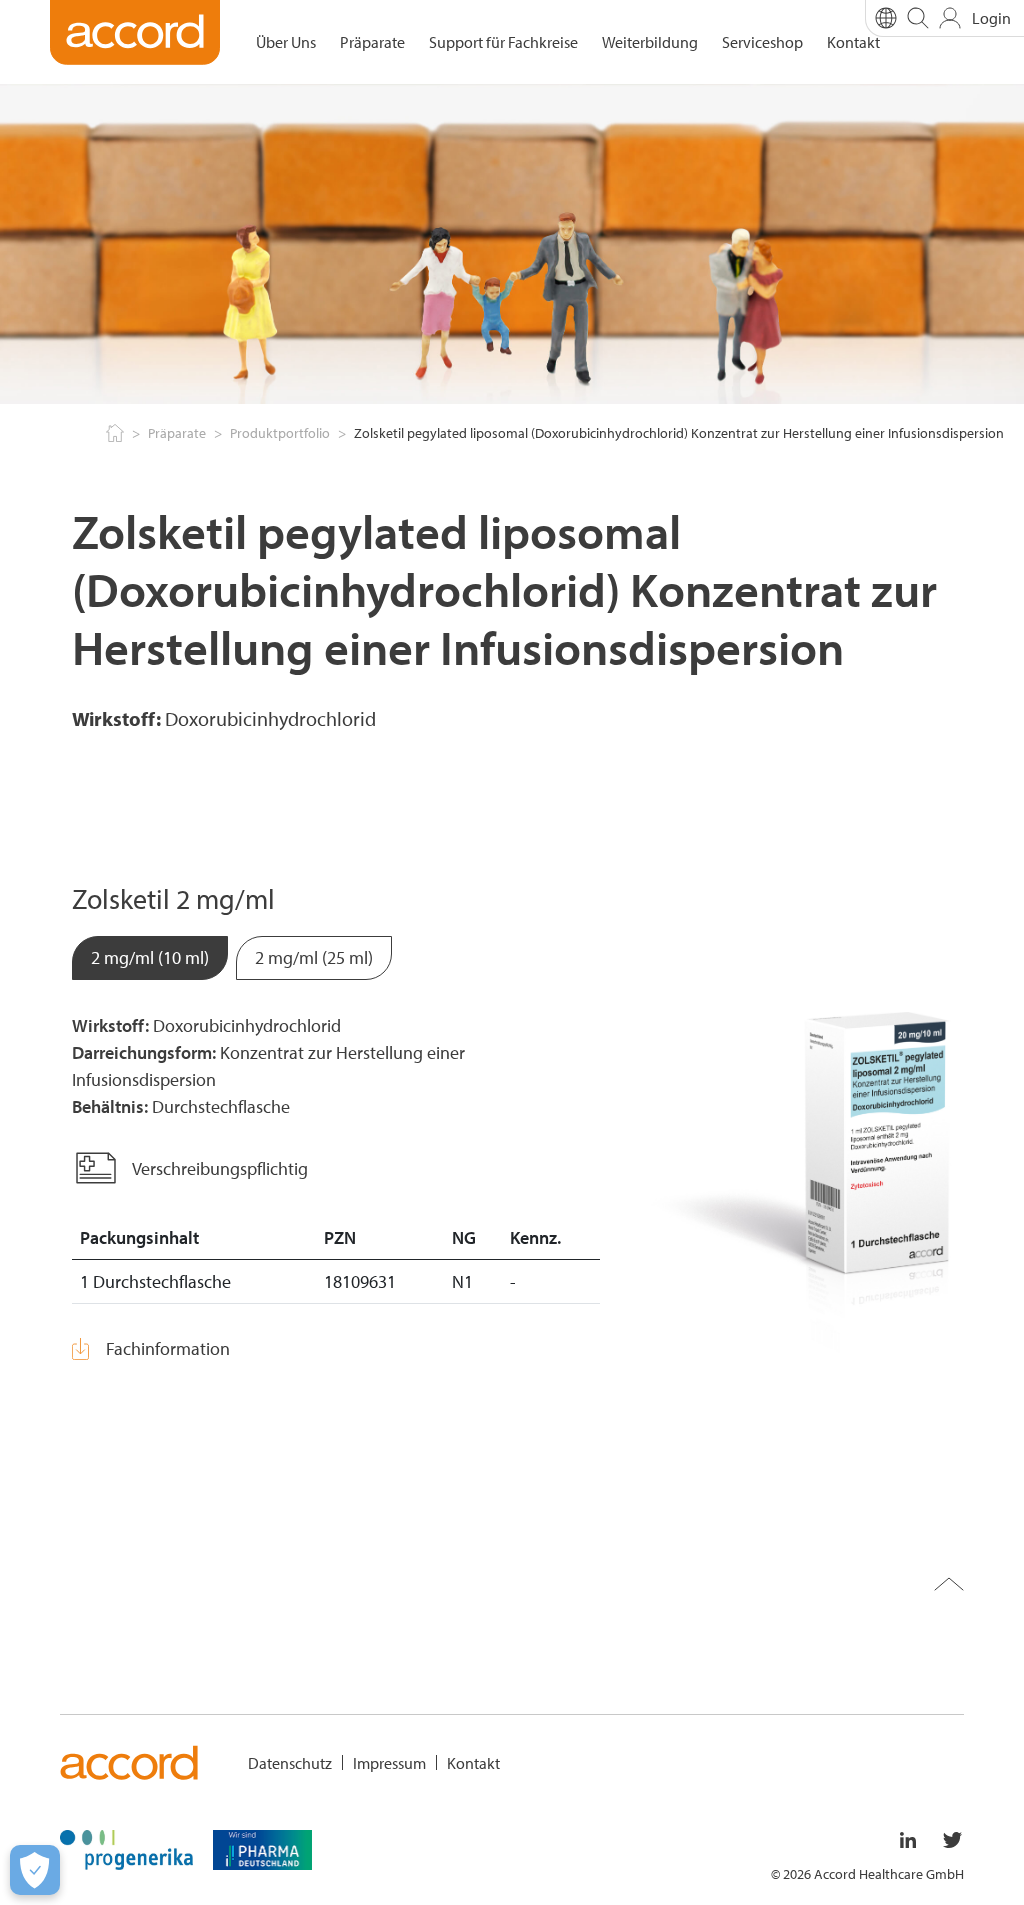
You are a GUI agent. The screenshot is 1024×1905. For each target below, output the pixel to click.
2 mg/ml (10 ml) (150, 957)
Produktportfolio (280, 433)
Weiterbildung (650, 42)
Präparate (372, 42)
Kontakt (853, 42)
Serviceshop (762, 42)
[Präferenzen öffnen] (35, 1870)
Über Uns (286, 42)
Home (113, 434)
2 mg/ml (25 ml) (314, 957)
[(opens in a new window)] (126, 1848)
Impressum (389, 1763)
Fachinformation (168, 1348)
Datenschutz (290, 1763)
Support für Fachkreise (503, 42)
